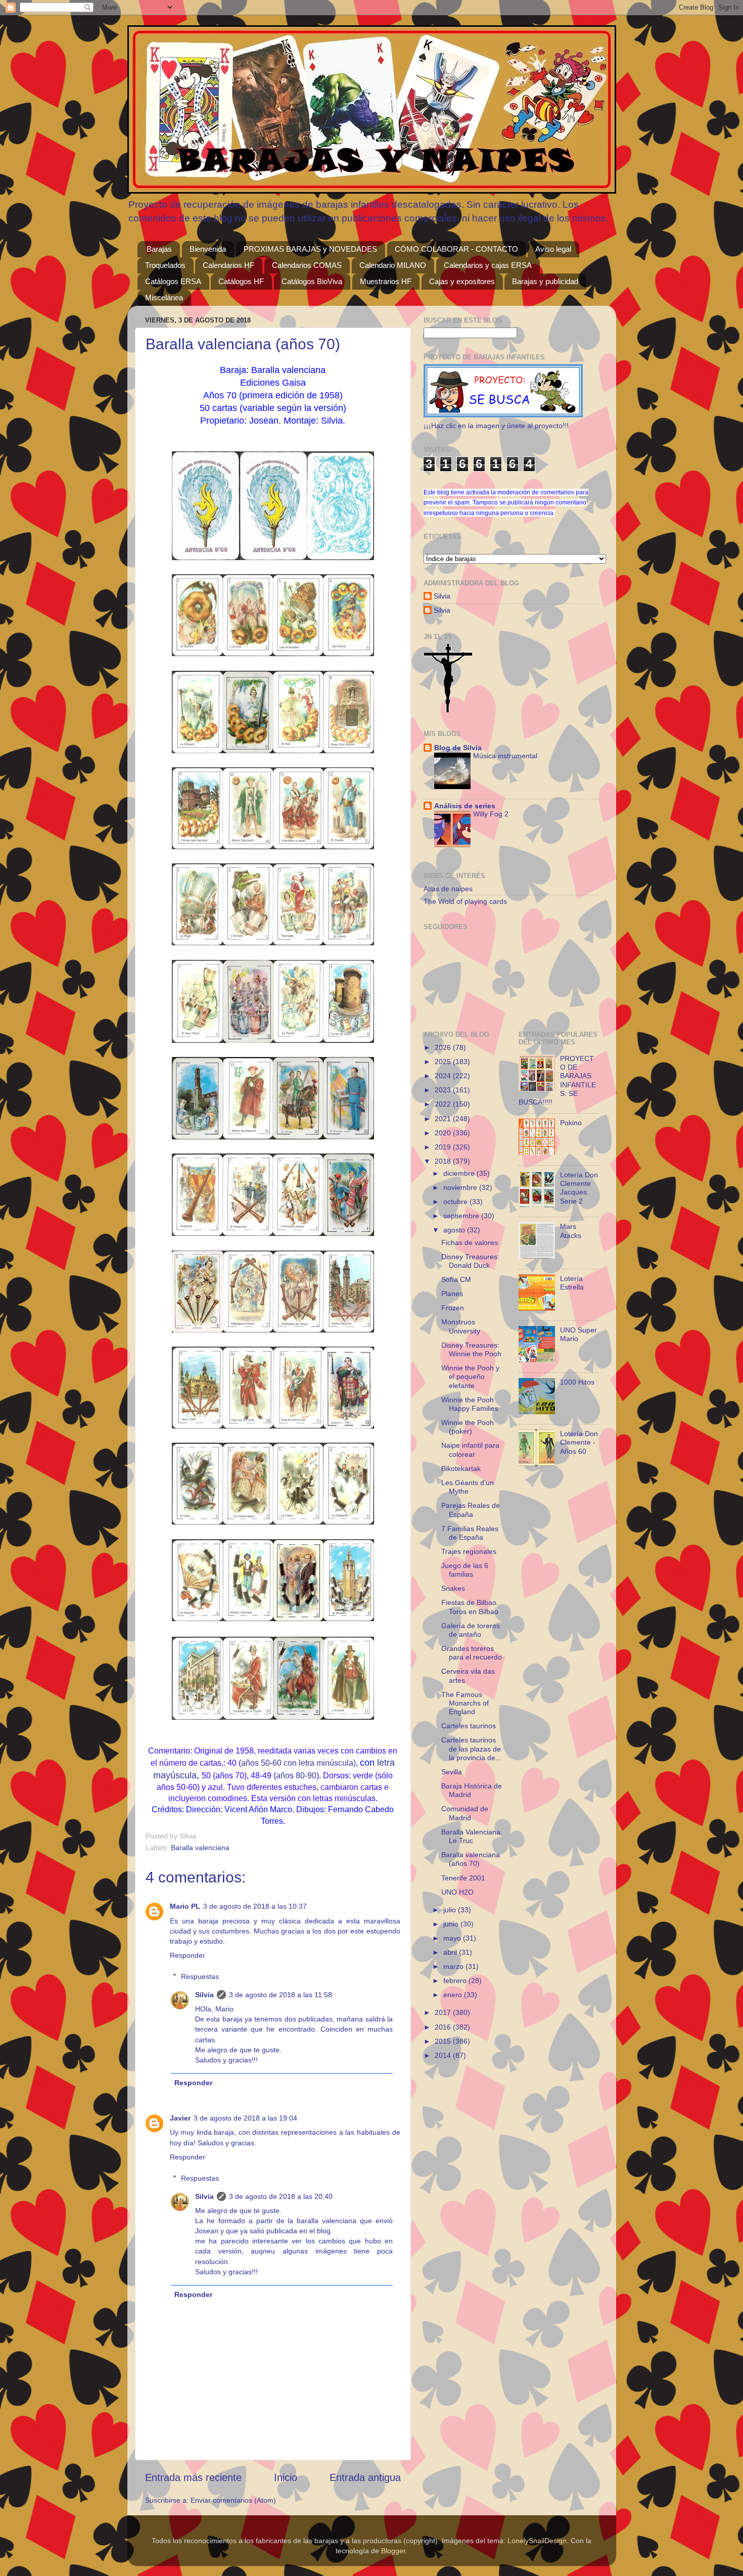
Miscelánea (164, 297)
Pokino (571, 1123)
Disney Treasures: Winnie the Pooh (471, 1349)
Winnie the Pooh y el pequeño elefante (470, 1377)
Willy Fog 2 (491, 814)
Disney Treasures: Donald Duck (470, 1261)
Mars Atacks (571, 1231)
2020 (444, 1133)
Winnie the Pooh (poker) (468, 1427)
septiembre (462, 1216)
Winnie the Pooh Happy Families (470, 1404)
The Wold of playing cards (465, 901)
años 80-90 (296, 1776)
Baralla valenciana (200, 1848)
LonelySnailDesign (537, 2541)
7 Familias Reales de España (470, 1533)
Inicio (286, 2477)
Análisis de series (465, 806)
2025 (444, 1062)
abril (451, 1952)
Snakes (453, 1588)
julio (451, 1910)
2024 (444, 1076)
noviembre (461, 1187)
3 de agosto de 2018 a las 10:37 (255, 1906)
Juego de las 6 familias (465, 1570)
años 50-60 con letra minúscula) (298, 1763)
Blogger (393, 2551)
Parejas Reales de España (471, 1510)
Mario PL (185, 1906)
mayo (453, 1938)
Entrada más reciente (193, 2477)
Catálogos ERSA (173, 281)
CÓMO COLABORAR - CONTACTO (456, 249)
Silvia (204, 1995)
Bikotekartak (461, 1468)
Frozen (453, 1308)
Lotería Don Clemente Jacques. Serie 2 (579, 1188)
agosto (455, 1230)
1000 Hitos (577, 1382)
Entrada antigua (365, 2477)
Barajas (159, 249)
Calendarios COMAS (307, 265)
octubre (456, 1202)
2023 (444, 1090)
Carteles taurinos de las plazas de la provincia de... (471, 1749)
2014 (444, 2055)
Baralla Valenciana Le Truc (471, 1836)
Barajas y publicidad (545, 281)
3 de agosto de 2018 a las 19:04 (245, 2118)
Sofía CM (456, 1279)
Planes (452, 1294)
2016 (444, 2027)
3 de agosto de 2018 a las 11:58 (281, 1995)
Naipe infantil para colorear (470, 1450)
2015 (444, 2041)
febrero (456, 1981)
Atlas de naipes (448, 889)
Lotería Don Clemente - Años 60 (579, 1442)
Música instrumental (505, 756)
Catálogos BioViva (312, 281)
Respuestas (200, 1976)
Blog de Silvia (458, 748)
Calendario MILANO (393, 265)
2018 (444, 1161)
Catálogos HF (241, 281)
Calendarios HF (228, 265)
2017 (444, 2012)
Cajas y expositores (462, 281)
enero (454, 1995)
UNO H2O (457, 1892)
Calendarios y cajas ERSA (488, 265)
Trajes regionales (469, 1551)
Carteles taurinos (469, 1726)
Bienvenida (208, 249)
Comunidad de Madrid (465, 1813)
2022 (444, 1104)
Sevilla (452, 1772)
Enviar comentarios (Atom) (233, 2500)
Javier (180, 2118)
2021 (444, 1119)
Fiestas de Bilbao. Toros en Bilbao (470, 1607)
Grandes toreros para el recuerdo (472, 1653)
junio (452, 1924)
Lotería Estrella (572, 1283)
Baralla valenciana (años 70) (471, 1859)
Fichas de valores (470, 1243)
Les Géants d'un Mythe (468, 1487)
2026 (444, 1047)
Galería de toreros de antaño (471, 1630)
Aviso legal (553, 249)
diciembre (460, 1173)
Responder (188, 1955)
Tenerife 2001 (463, 1878)
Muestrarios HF (386, 281)
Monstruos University (461, 1326)
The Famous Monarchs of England (465, 1703)
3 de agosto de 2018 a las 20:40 (281, 2196)
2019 (444, 1147)
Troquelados (165, 265)
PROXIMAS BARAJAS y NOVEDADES (310, 249)
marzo (454, 1966)
